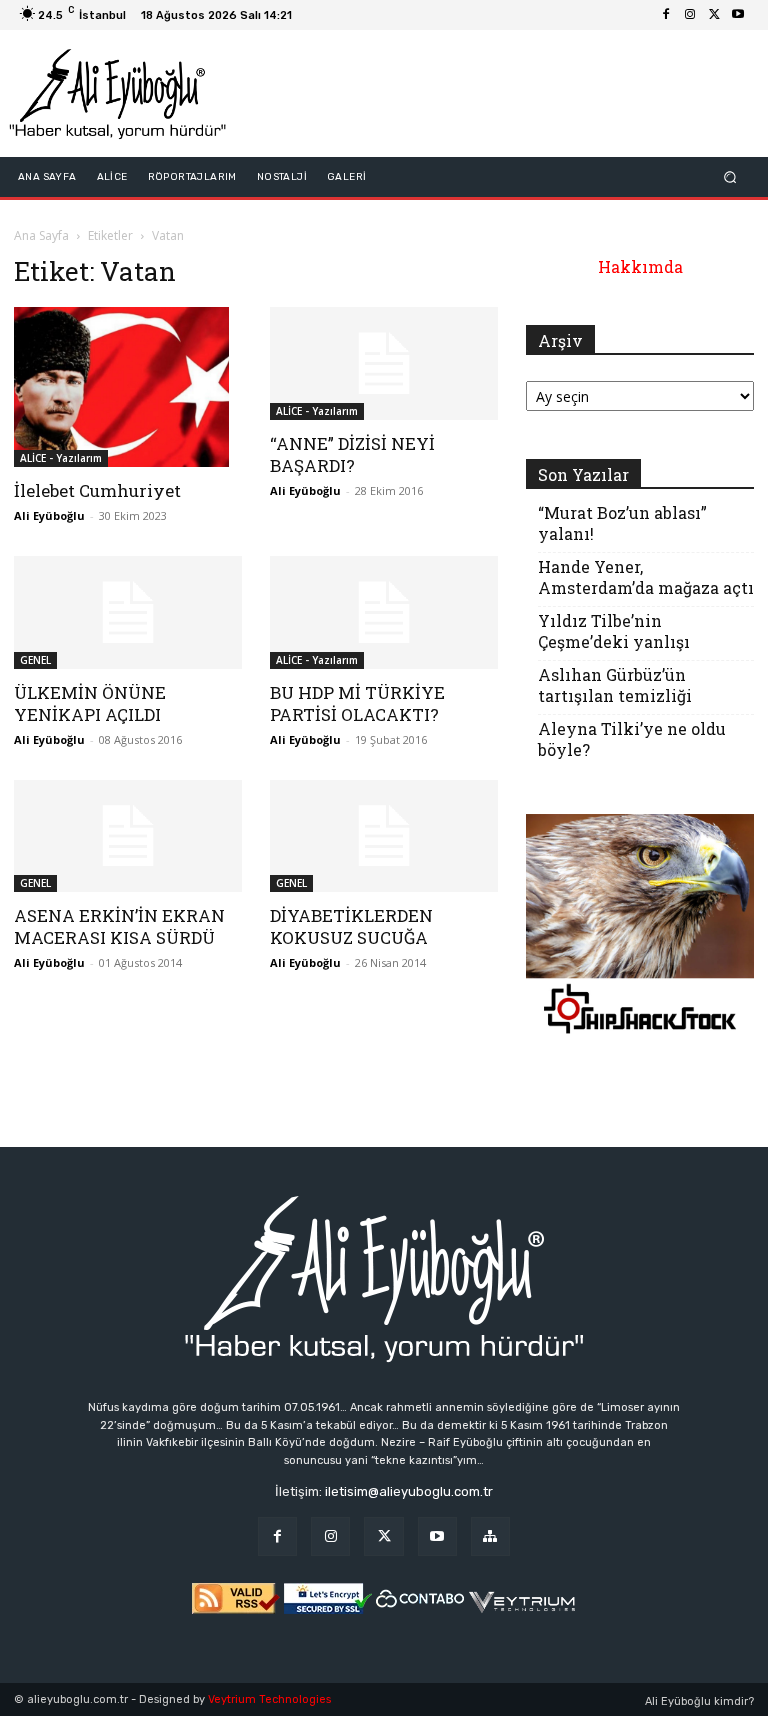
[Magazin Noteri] (490, 1536)
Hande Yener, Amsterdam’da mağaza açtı (646, 577)
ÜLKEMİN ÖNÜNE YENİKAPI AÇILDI (90, 703)
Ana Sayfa (41, 235)
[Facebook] (666, 15)
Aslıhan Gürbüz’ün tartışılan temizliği (615, 685)
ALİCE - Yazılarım (61, 458)
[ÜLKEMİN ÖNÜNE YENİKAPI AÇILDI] (128, 612)
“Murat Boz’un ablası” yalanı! (622, 523)
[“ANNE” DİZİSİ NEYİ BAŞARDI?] (384, 363)
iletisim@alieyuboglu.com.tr (409, 1491)
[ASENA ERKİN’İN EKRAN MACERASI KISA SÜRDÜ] (128, 836)
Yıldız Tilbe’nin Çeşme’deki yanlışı (614, 631)
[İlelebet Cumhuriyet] (128, 387)
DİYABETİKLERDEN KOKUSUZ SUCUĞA (351, 926)
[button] (730, 177)
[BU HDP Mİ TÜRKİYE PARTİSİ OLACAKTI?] (384, 612)
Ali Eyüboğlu (49, 515)
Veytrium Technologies (269, 1699)
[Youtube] (738, 15)
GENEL (35, 660)
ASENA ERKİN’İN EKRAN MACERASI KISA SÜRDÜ (119, 926)
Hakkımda (640, 266)
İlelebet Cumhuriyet (97, 490)
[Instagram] (690, 15)
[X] (714, 15)
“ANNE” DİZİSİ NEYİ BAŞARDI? (352, 454)
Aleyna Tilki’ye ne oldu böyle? (632, 739)
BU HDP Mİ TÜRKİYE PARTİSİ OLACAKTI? (357, 703)
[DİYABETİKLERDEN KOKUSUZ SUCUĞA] (384, 836)
